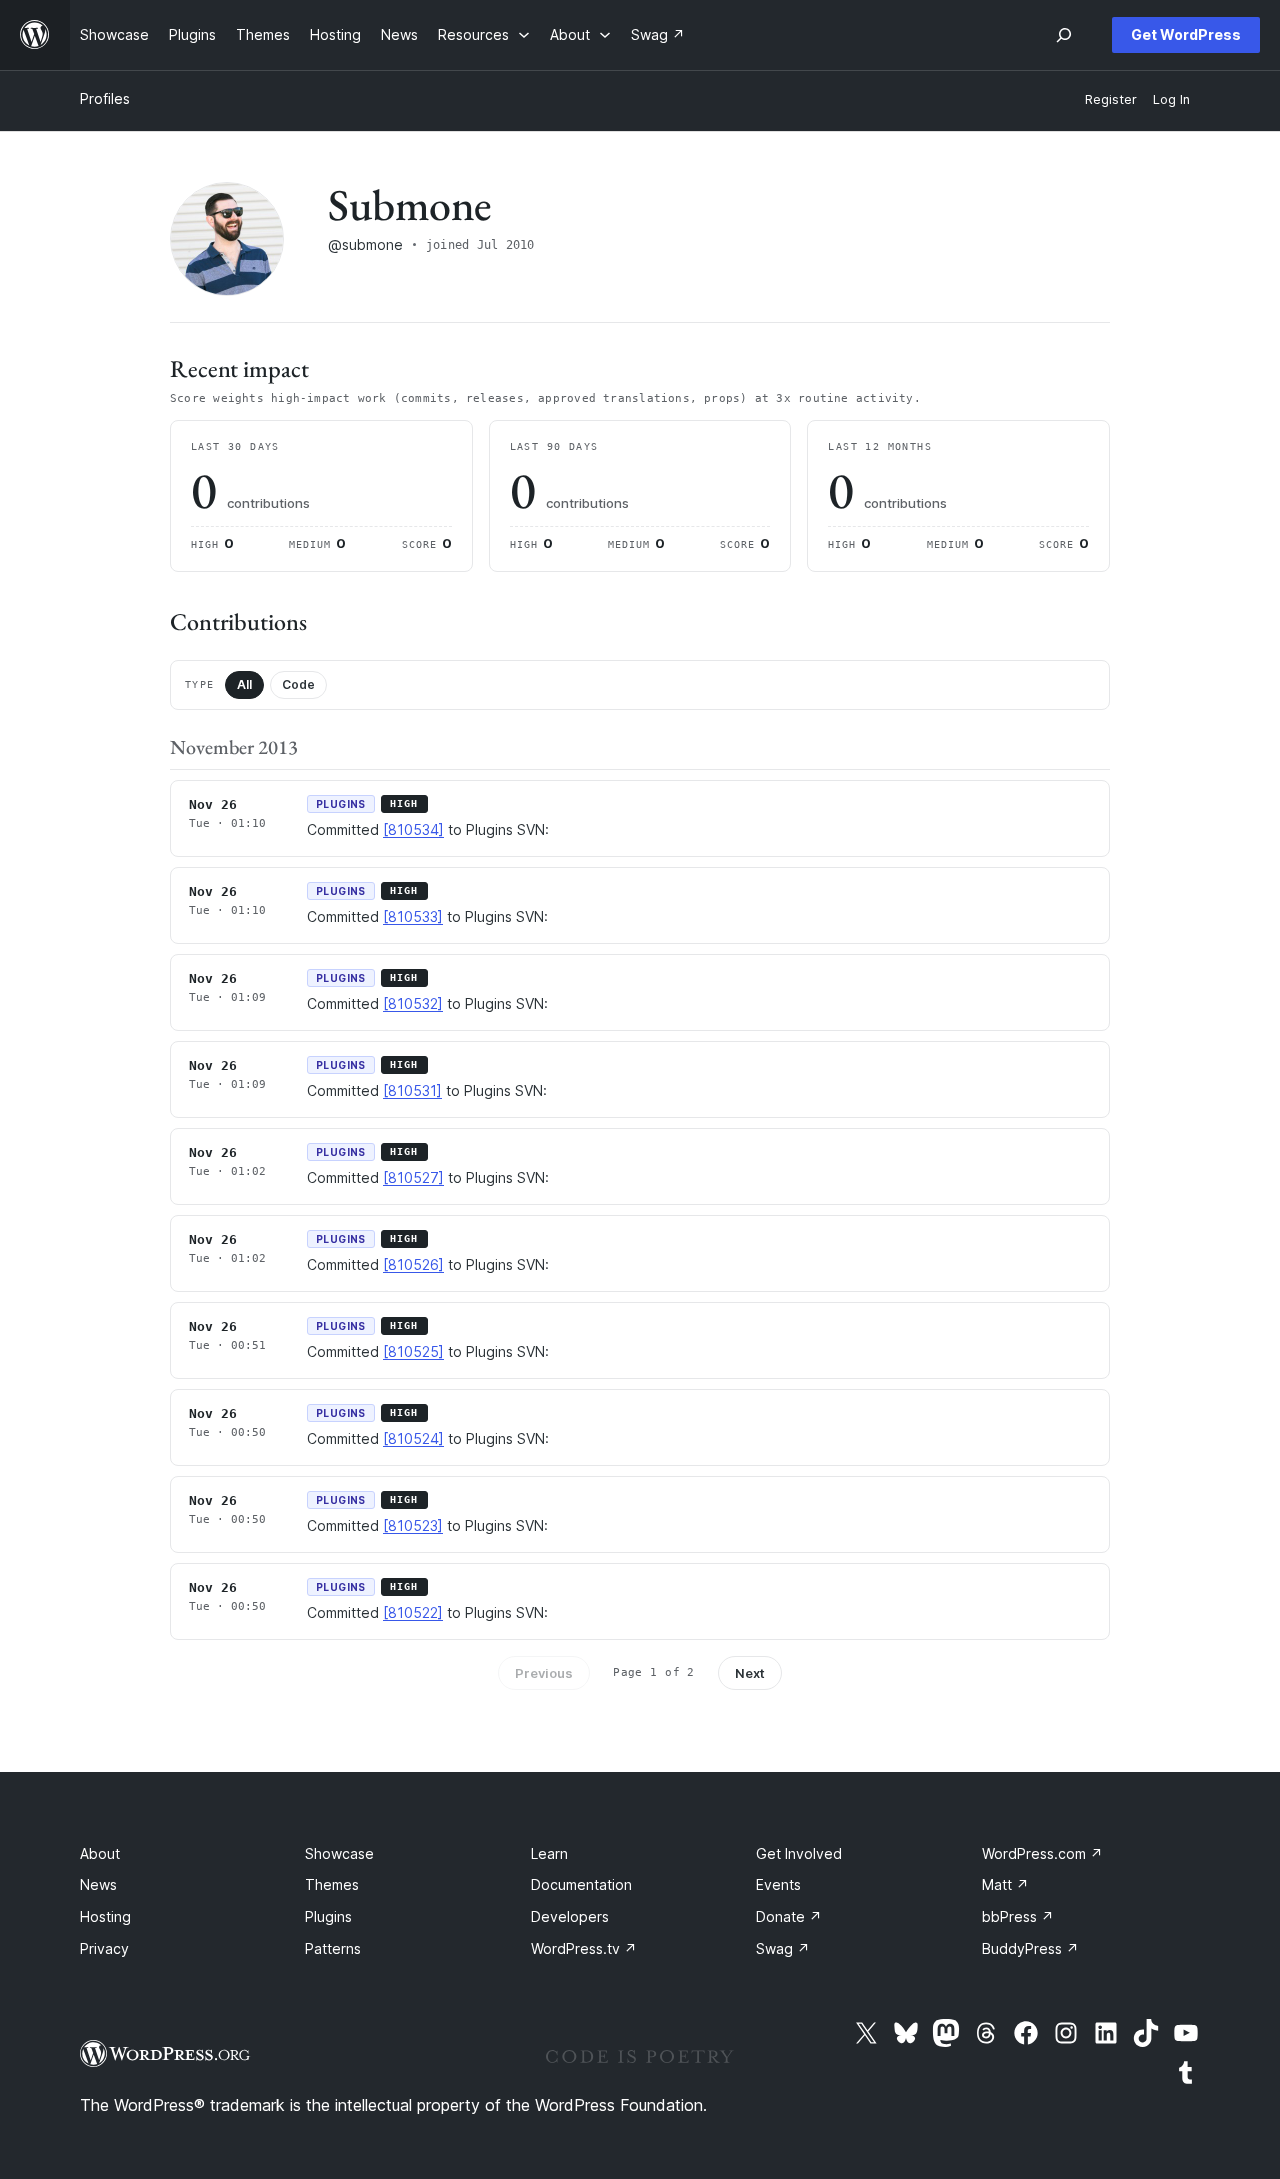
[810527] (413, 1177)
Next (750, 1673)
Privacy (104, 1948)
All (244, 684)
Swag (783, 1948)
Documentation (581, 1884)
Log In (1171, 99)
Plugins (328, 1916)
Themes (332, 1884)
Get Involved (799, 1853)
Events (778, 1884)
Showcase (339, 1853)
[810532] (413, 1003)
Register (1111, 99)
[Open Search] (1064, 35)
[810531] (412, 1090)
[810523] (413, 1525)
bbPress (1018, 1916)
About (100, 1853)
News (98, 1884)
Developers (570, 1916)
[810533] (413, 916)
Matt (1005, 1884)
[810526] (413, 1264)
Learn (549, 1853)
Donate (789, 1916)
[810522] (413, 1612)
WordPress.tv (584, 1948)
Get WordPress (1186, 34)
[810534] (413, 829)
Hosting (105, 1916)
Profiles (105, 98)
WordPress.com (1042, 1853)
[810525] (413, 1351)
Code (298, 684)
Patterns (333, 1948)
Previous (544, 1673)
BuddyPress (1030, 1948)
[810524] (413, 1438)
